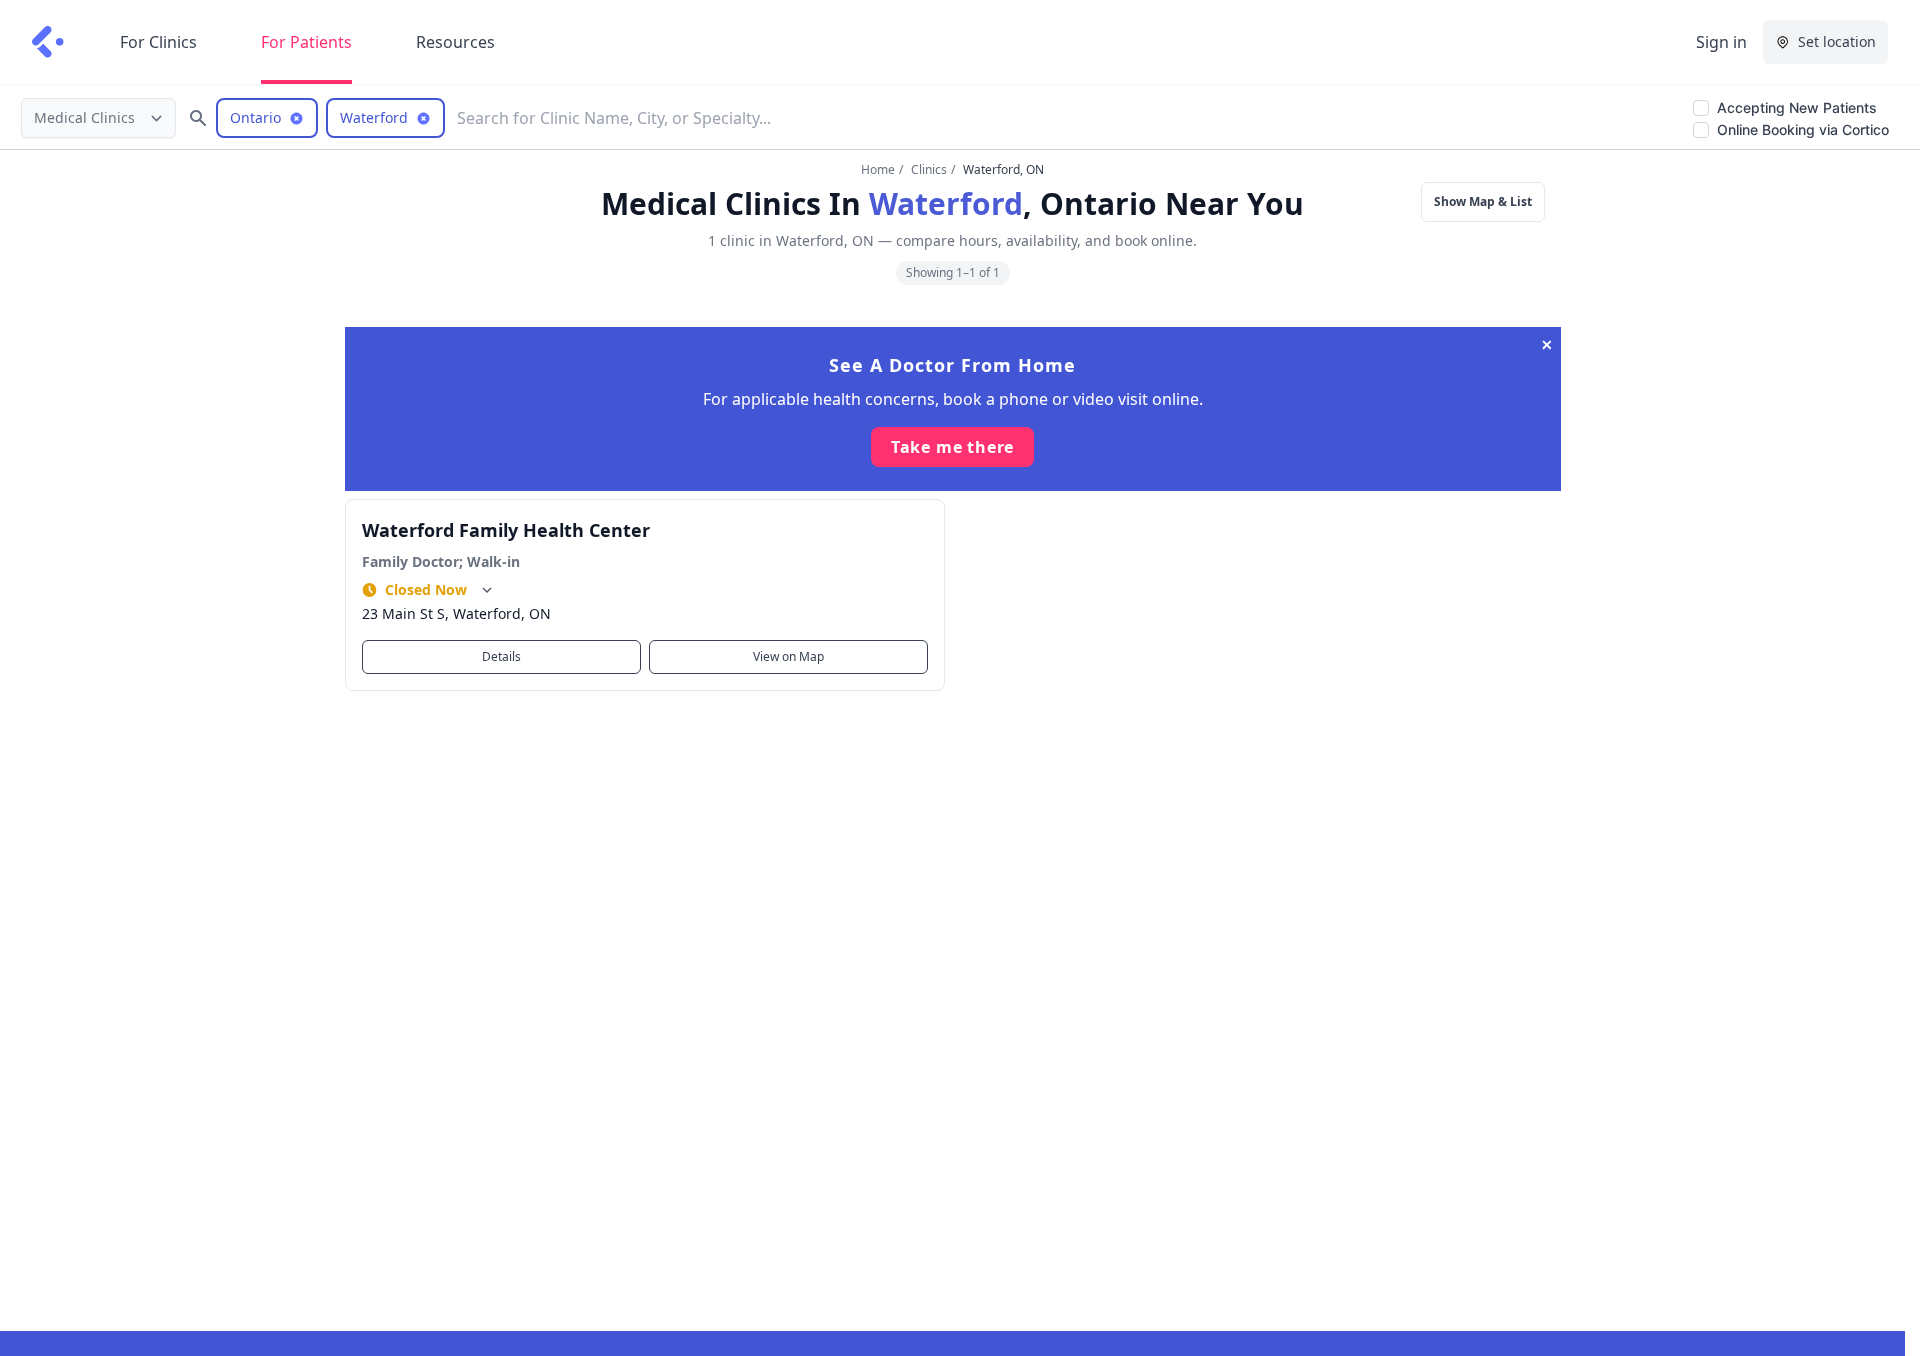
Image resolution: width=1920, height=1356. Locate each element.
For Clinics (158, 42)
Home (878, 169)
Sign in (1721, 42)
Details (501, 656)
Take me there (952, 447)
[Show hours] (487, 590)
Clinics (929, 169)
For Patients (306, 42)
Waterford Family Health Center (506, 530)
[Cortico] (48, 42)
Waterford (946, 203)
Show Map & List (1483, 201)
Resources (455, 42)
